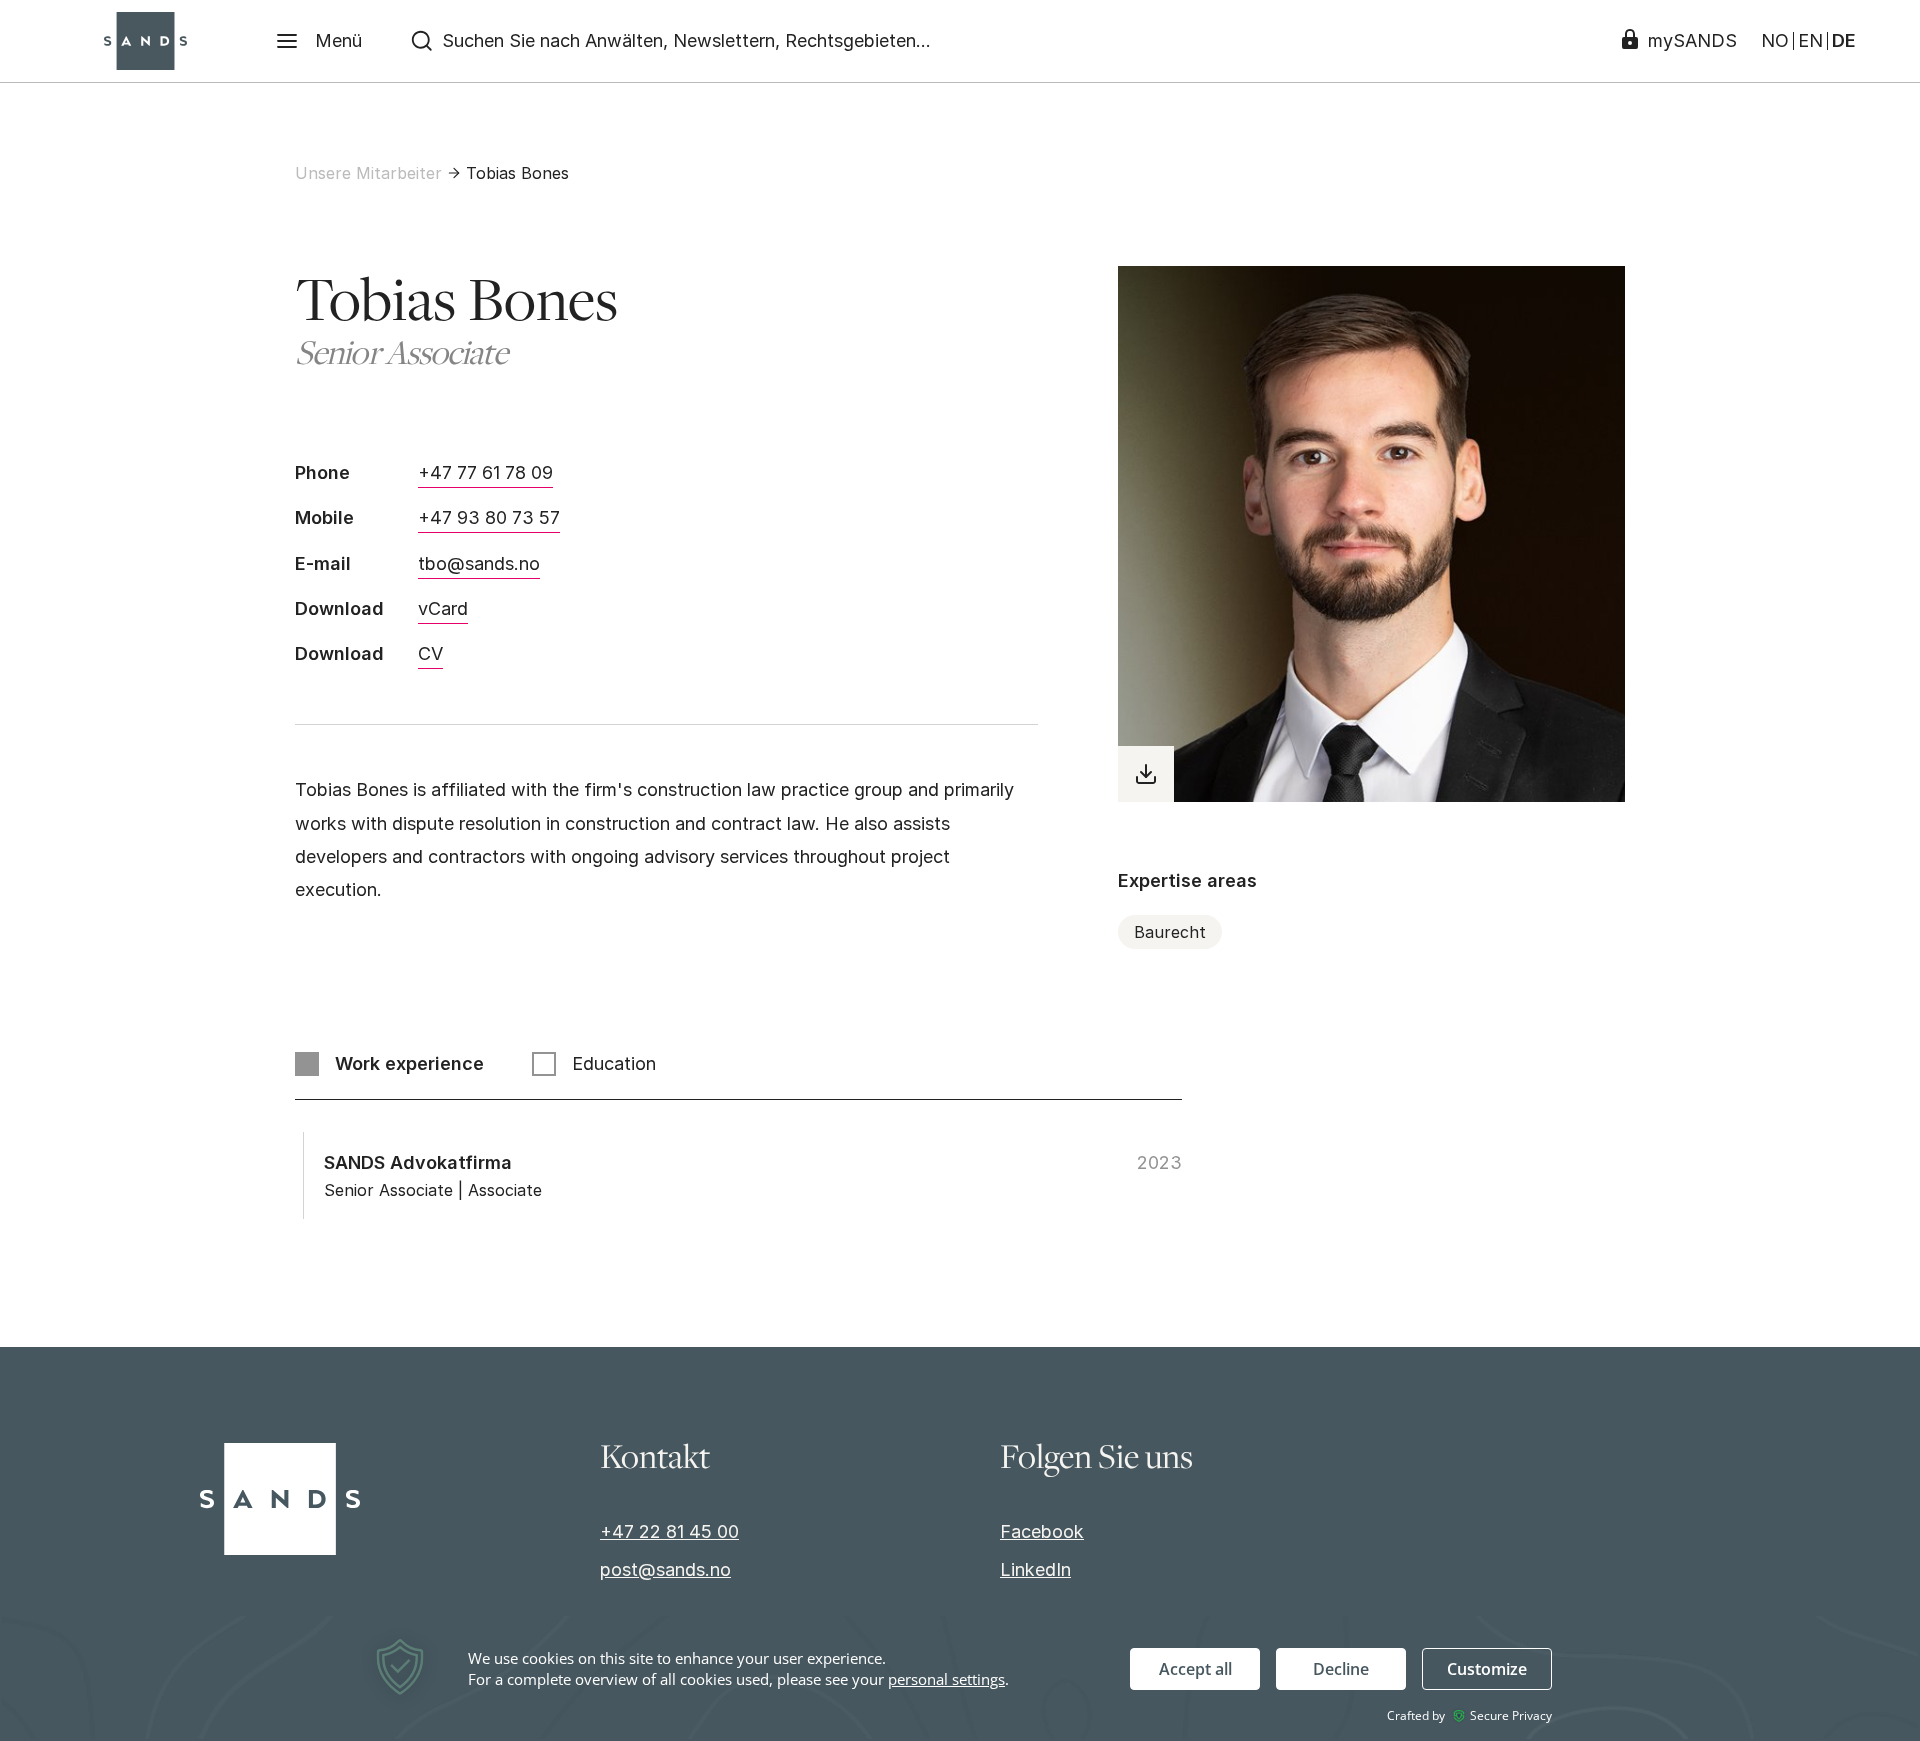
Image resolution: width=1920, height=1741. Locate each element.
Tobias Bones (517, 173)
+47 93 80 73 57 (489, 517)
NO (1775, 41)
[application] (960, 1677)
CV (430, 653)
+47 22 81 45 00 (669, 1531)
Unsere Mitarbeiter (368, 173)
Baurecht (1170, 932)
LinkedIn (1035, 1569)
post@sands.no (665, 1569)
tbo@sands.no (479, 563)
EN (1810, 41)
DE (1844, 41)
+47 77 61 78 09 (485, 472)
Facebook (1042, 1531)
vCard (443, 608)
